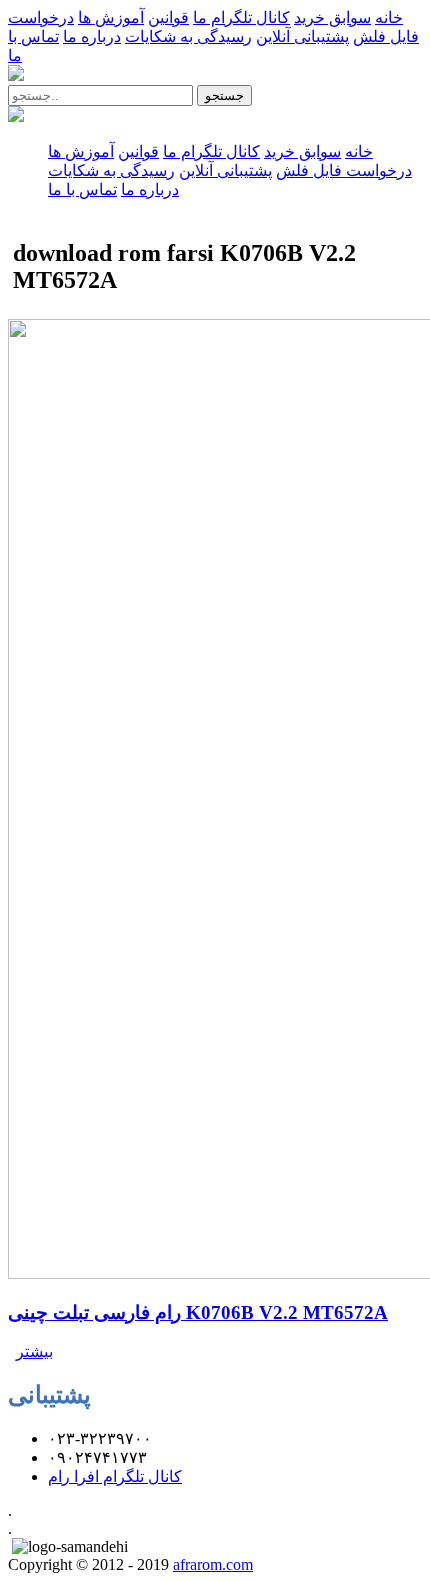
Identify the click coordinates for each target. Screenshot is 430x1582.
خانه (389, 17)
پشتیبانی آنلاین (302, 36)
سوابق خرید (332, 17)
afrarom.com (213, 1564)
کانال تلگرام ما (241, 17)
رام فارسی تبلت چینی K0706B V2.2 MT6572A (198, 1312)
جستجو (224, 95)
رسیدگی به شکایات (188, 36)
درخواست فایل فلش (344, 170)
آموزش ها (111, 17)
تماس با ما (82, 189)
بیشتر (34, 1351)
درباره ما (92, 36)
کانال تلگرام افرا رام (115, 1476)
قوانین (168, 17)
